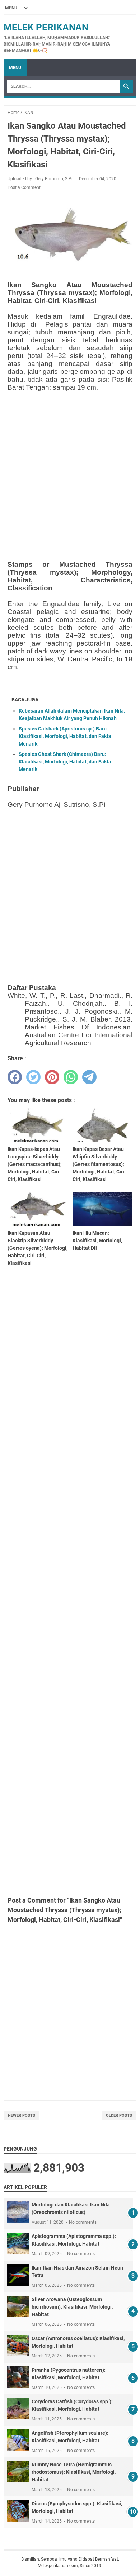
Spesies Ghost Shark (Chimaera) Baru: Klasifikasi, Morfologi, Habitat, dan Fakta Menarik (65, 762)
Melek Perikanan (46, 27)
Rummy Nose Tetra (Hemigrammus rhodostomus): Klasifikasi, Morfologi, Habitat (74, 2472)
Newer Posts (22, 2116)
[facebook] (15, 1077)
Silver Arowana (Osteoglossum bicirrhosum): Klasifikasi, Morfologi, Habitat (72, 2307)
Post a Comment (24, 187)
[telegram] (89, 1077)
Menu (15, 68)
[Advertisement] (70, 467)
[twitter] (33, 1077)
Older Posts (119, 2116)
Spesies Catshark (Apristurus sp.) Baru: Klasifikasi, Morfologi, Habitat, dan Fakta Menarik (65, 736)
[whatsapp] (71, 1077)
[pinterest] (52, 1077)
